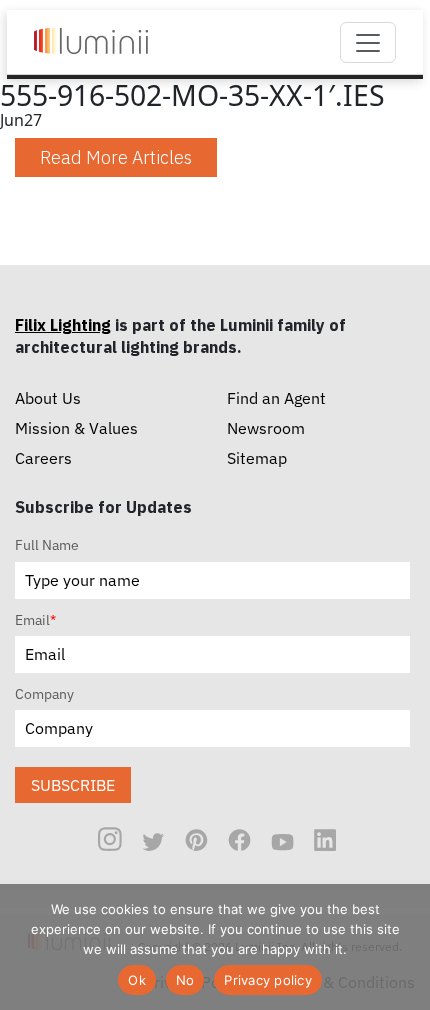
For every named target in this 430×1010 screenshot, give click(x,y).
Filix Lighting (63, 325)
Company (44, 694)
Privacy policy (268, 980)
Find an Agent (276, 398)
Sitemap (257, 458)
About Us (48, 398)
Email (35, 620)
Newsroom (266, 428)
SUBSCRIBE (73, 785)
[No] (405, 947)
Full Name (47, 545)
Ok (137, 980)
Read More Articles (116, 157)
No (185, 980)
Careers (43, 458)
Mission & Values (76, 428)
